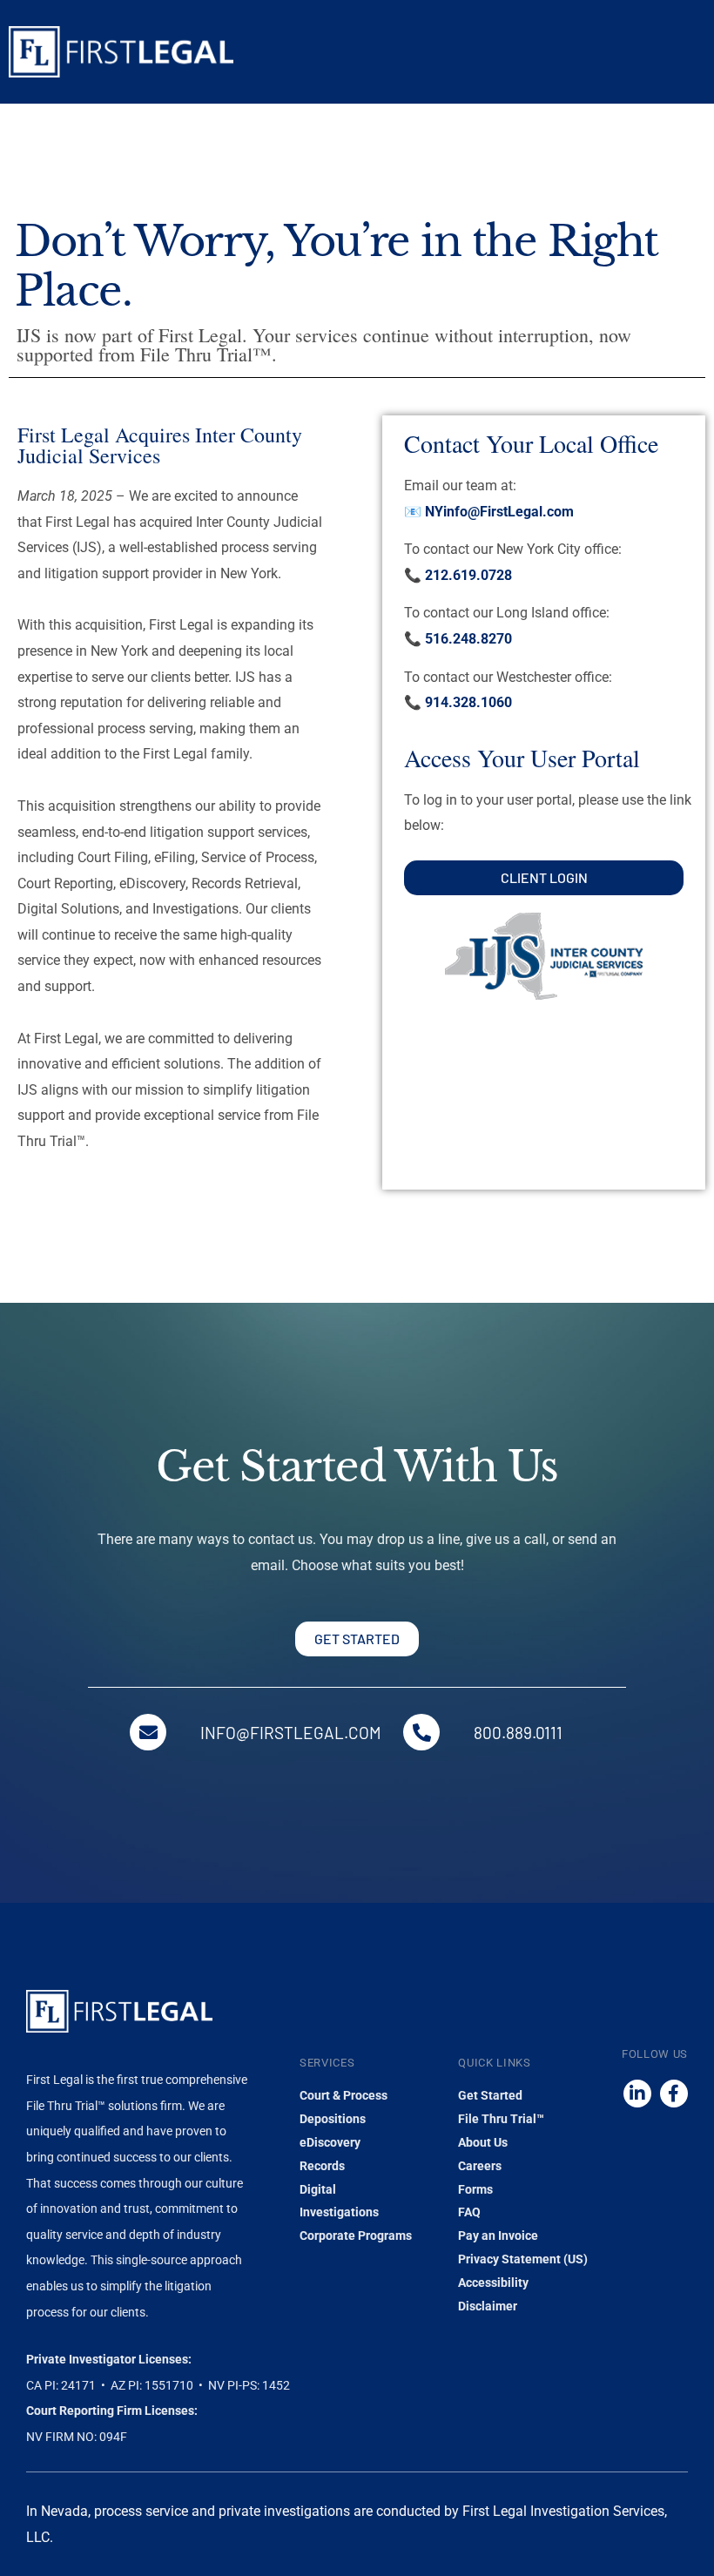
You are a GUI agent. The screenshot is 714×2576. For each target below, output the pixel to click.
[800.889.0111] (421, 1732)
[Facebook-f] (674, 2094)
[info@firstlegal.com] (148, 1732)
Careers (480, 2166)
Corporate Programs (356, 2235)
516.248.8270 (468, 639)
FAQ (469, 2212)
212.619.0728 (468, 575)
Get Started (490, 2095)
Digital (318, 2189)
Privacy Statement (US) (523, 2259)
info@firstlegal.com (291, 1733)
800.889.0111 (518, 1733)
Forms (475, 2189)
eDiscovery (330, 2142)
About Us (483, 2142)
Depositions (333, 2119)
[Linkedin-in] (637, 2094)
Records (322, 2166)
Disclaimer (488, 2306)
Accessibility (493, 2283)
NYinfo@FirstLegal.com (499, 512)
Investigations (339, 2212)
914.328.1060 (468, 702)
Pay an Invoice (498, 2235)
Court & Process (344, 2095)
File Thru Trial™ (501, 2119)
